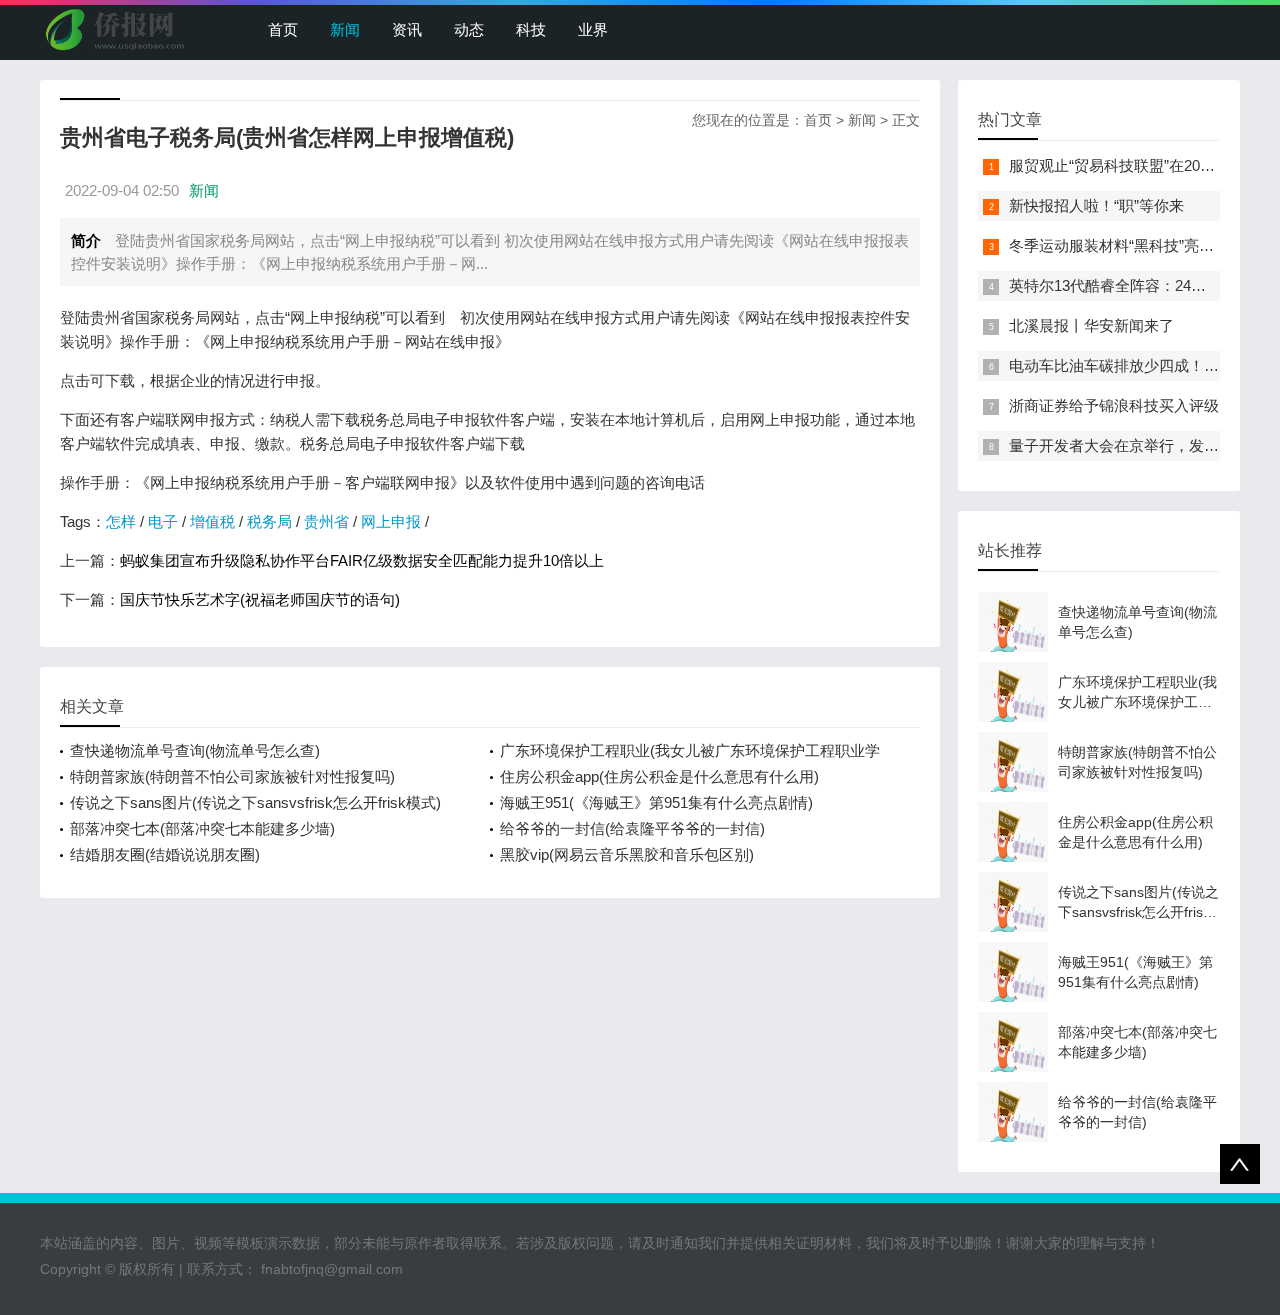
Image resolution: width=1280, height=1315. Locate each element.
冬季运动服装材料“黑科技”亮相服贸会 (1134, 245)
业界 (593, 29)
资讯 (407, 29)
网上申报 (391, 521)
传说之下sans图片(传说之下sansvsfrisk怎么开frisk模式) (255, 802)
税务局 (269, 521)
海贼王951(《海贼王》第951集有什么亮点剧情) (656, 802)
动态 (469, 29)
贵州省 (326, 521)
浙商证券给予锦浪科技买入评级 (1114, 405)
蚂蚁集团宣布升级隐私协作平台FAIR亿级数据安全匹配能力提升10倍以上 (362, 560)
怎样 (121, 521)
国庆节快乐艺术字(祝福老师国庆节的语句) (260, 599)
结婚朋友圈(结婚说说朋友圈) (165, 854)
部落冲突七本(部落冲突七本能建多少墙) (202, 828)
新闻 (345, 29)
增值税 (212, 521)
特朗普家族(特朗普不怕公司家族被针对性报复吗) (232, 776)
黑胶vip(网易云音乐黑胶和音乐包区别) (627, 854)
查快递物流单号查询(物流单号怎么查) (195, 750)
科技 (531, 29)
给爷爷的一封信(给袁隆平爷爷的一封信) (632, 828)
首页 (283, 29)
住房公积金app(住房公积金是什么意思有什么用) (659, 776)
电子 (163, 521)
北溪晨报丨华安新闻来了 (1091, 325)
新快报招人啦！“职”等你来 (1096, 205)
